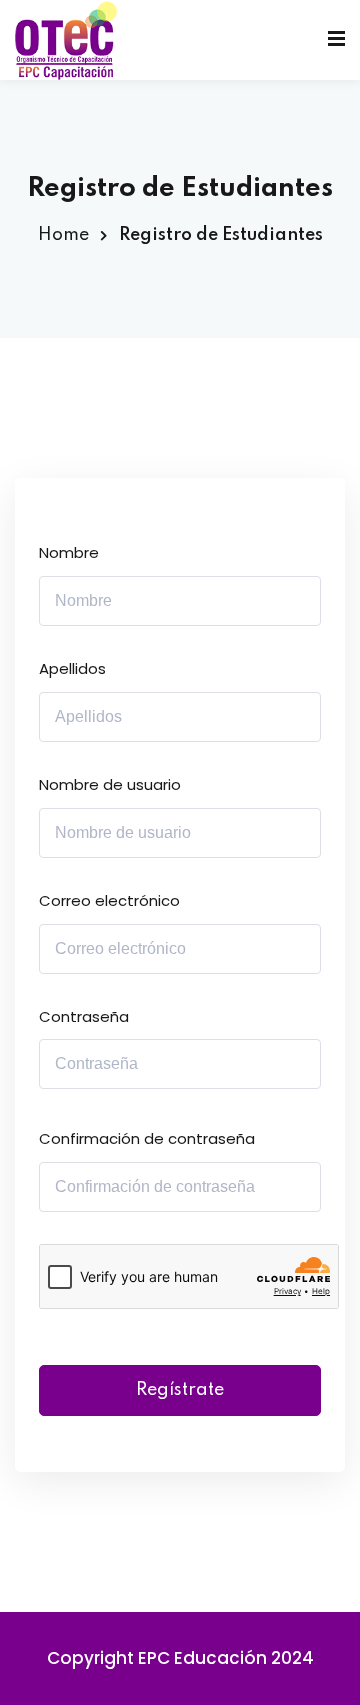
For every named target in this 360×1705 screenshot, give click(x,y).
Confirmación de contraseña (147, 1138)
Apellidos (72, 668)
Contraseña (84, 1016)
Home (63, 235)
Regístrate (180, 1390)
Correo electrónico (109, 900)
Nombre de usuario (110, 784)
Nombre (69, 552)
